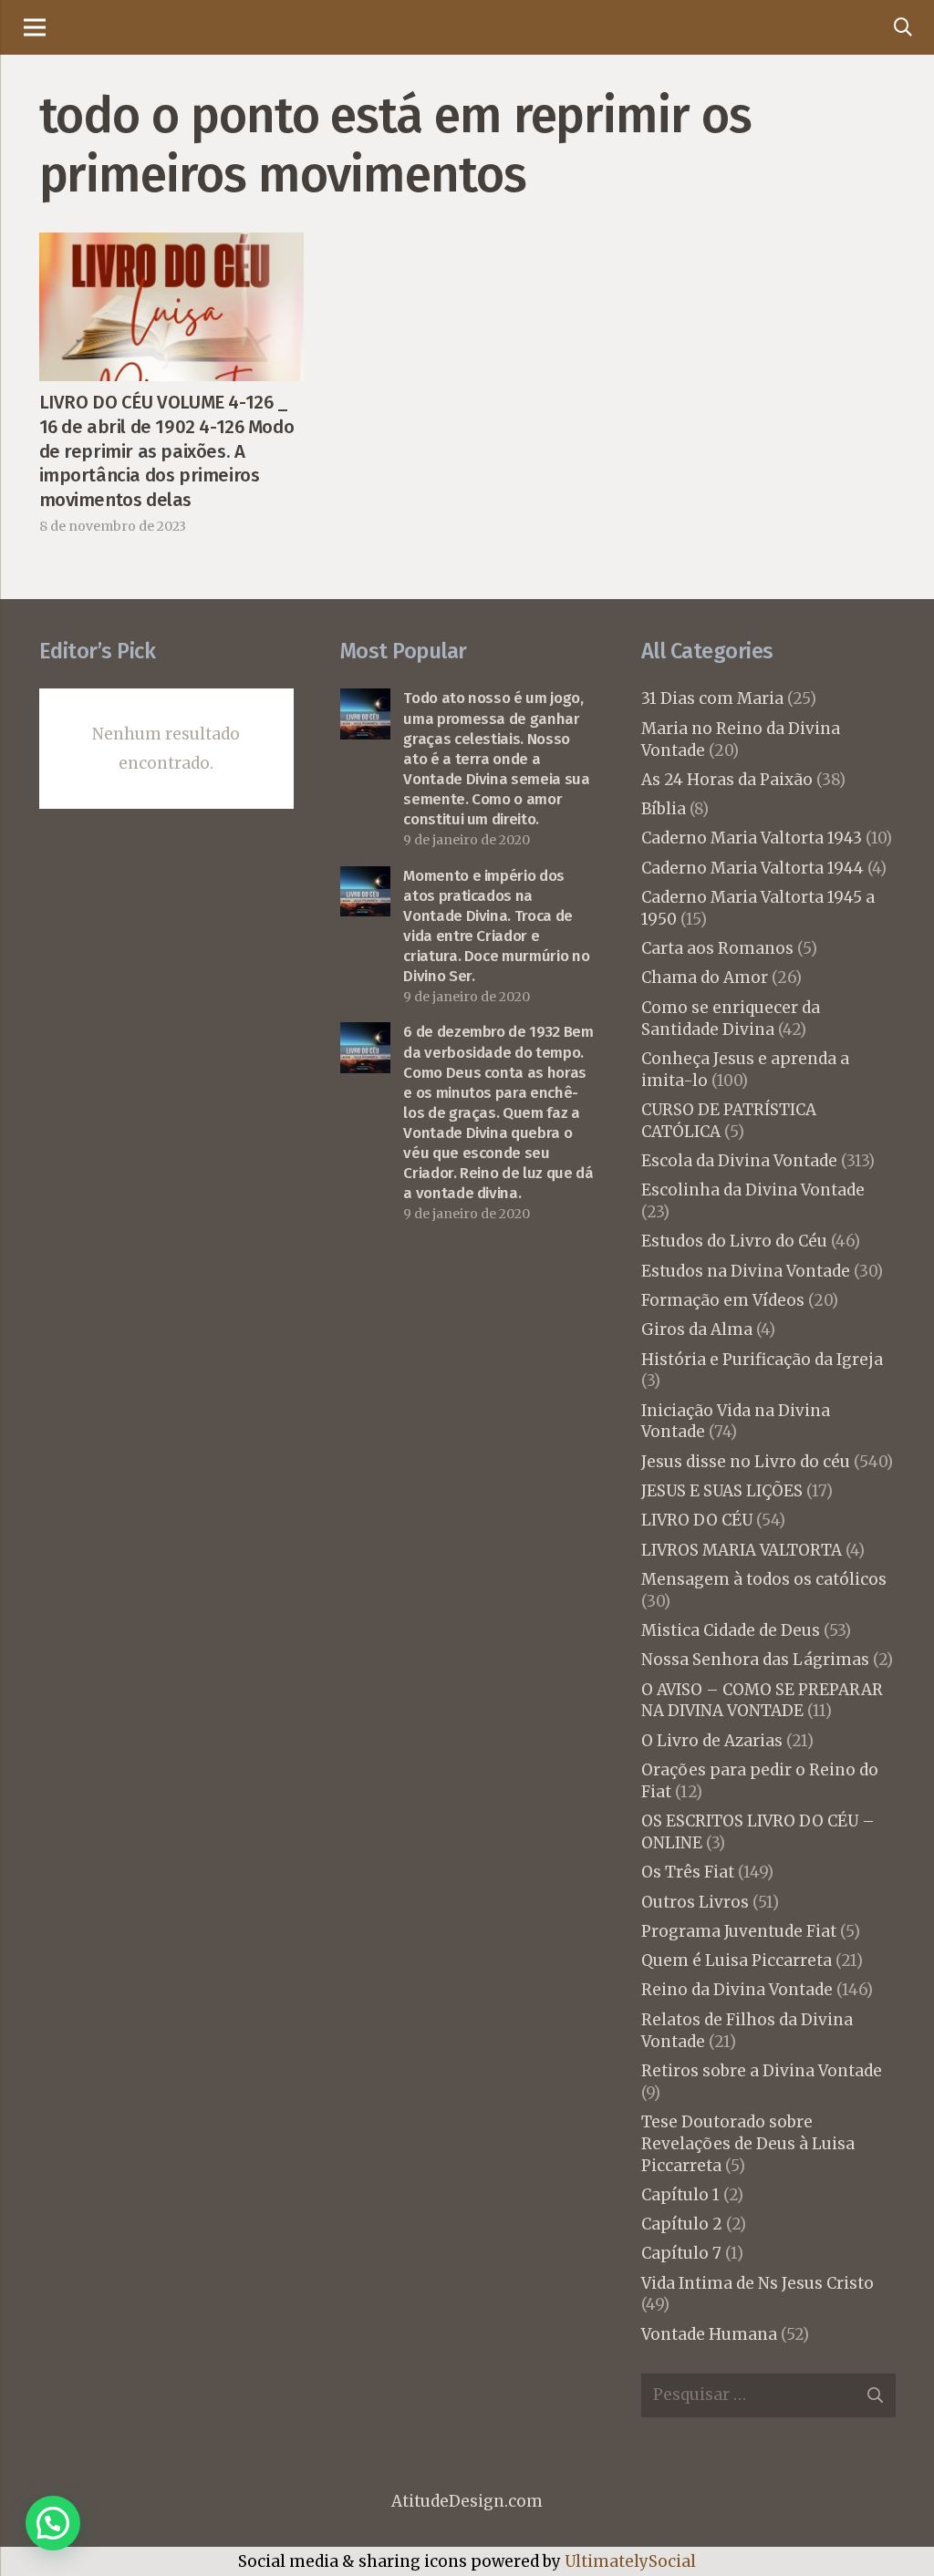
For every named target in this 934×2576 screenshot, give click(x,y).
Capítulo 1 (680, 2195)
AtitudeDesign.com (467, 2501)
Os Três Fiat (688, 1872)
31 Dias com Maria (712, 698)
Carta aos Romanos (717, 948)
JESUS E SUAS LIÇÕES (722, 1491)
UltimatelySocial (630, 2561)
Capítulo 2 (682, 2224)
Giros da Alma (697, 1329)
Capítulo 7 (681, 2253)
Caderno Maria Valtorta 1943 (752, 838)
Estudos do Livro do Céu (734, 1241)
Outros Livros (695, 1902)
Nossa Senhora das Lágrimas (755, 1660)
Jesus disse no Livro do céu (746, 1462)
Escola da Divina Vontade (739, 1161)
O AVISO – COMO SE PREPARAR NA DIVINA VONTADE (762, 1701)
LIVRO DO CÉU (697, 1520)
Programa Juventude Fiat (739, 1931)
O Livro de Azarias (712, 1741)
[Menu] (34, 27)
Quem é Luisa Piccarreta (737, 1960)
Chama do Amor (705, 978)
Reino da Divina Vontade (737, 1990)
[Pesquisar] (903, 27)
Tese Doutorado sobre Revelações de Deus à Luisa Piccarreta (748, 2144)
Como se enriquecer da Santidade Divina (731, 1019)
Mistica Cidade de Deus (731, 1630)
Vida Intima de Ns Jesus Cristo (758, 2283)
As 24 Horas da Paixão (727, 780)
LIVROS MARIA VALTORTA (742, 1550)
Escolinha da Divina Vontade (753, 1190)
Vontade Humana (709, 2334)
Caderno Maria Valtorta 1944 (752, 868)
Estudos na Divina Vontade (746, 1271)
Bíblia (664, 809)
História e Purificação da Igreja (762, 1360)
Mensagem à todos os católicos (764, 1579)
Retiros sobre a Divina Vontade (762, 2071)
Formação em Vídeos (723, 1300)
